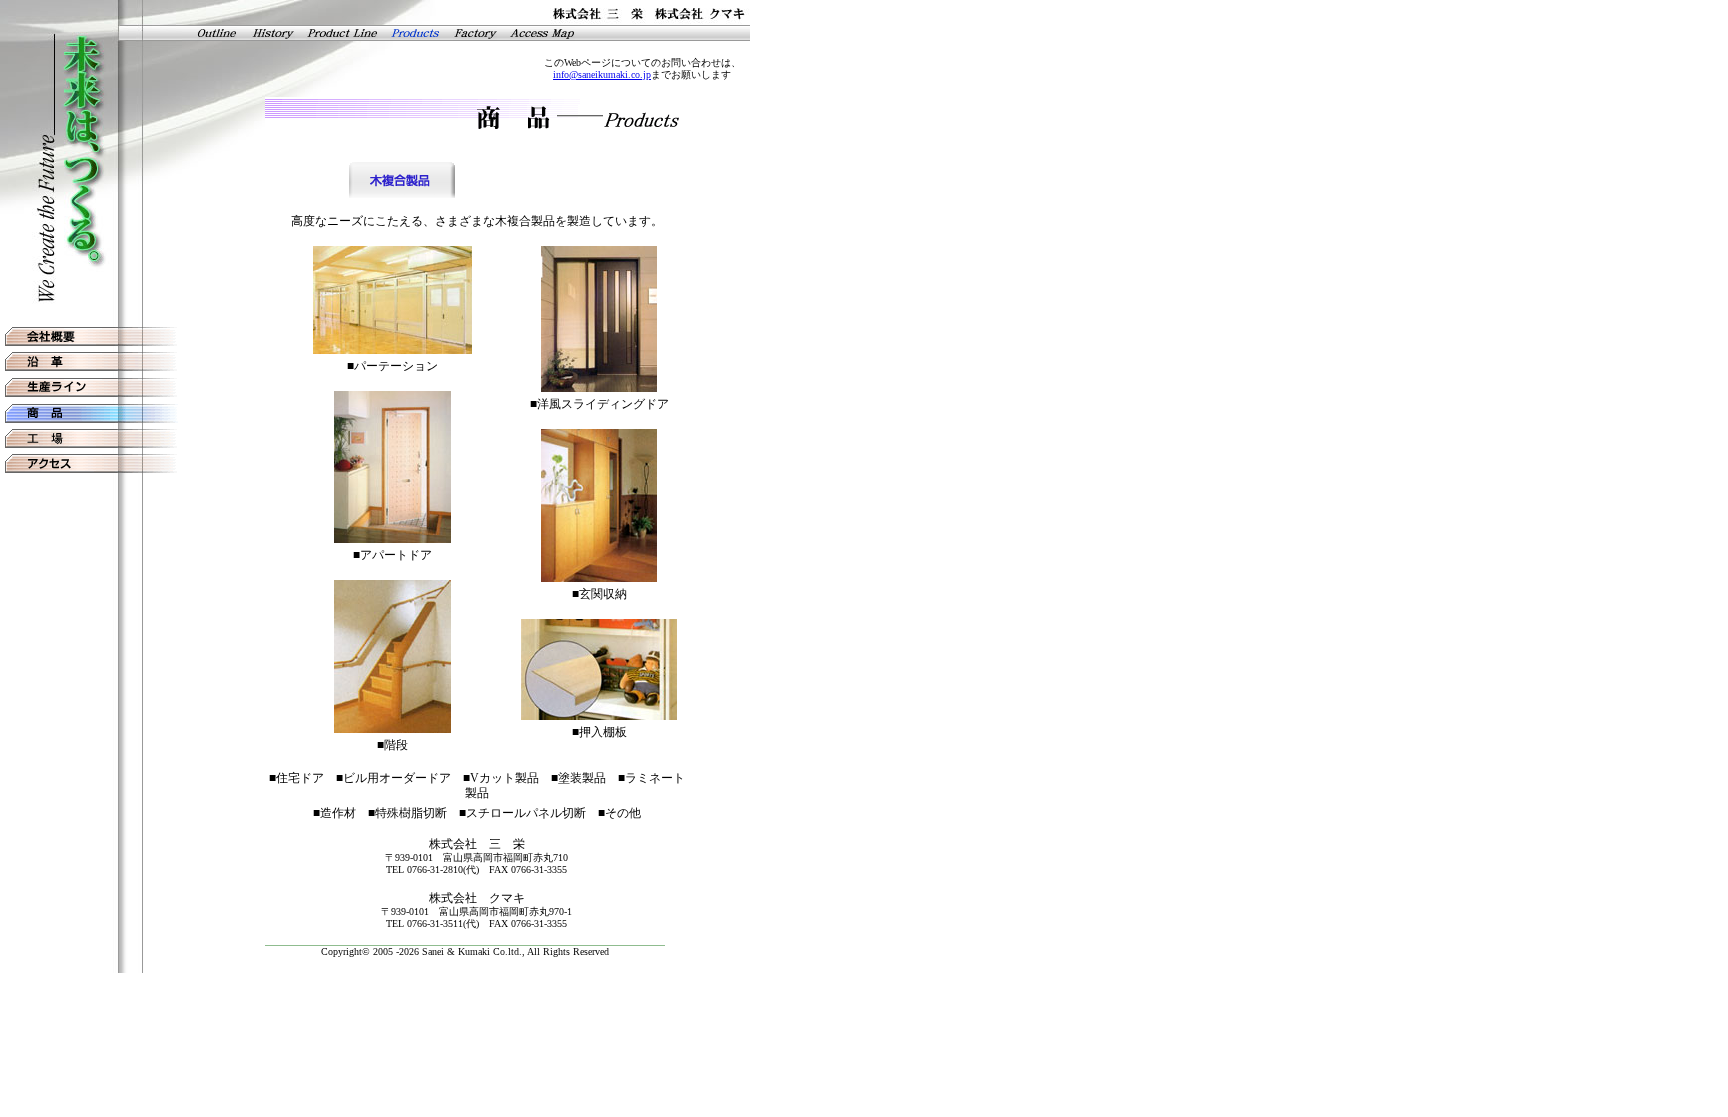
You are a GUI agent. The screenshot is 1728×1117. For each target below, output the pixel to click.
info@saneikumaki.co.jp (602, 74)
